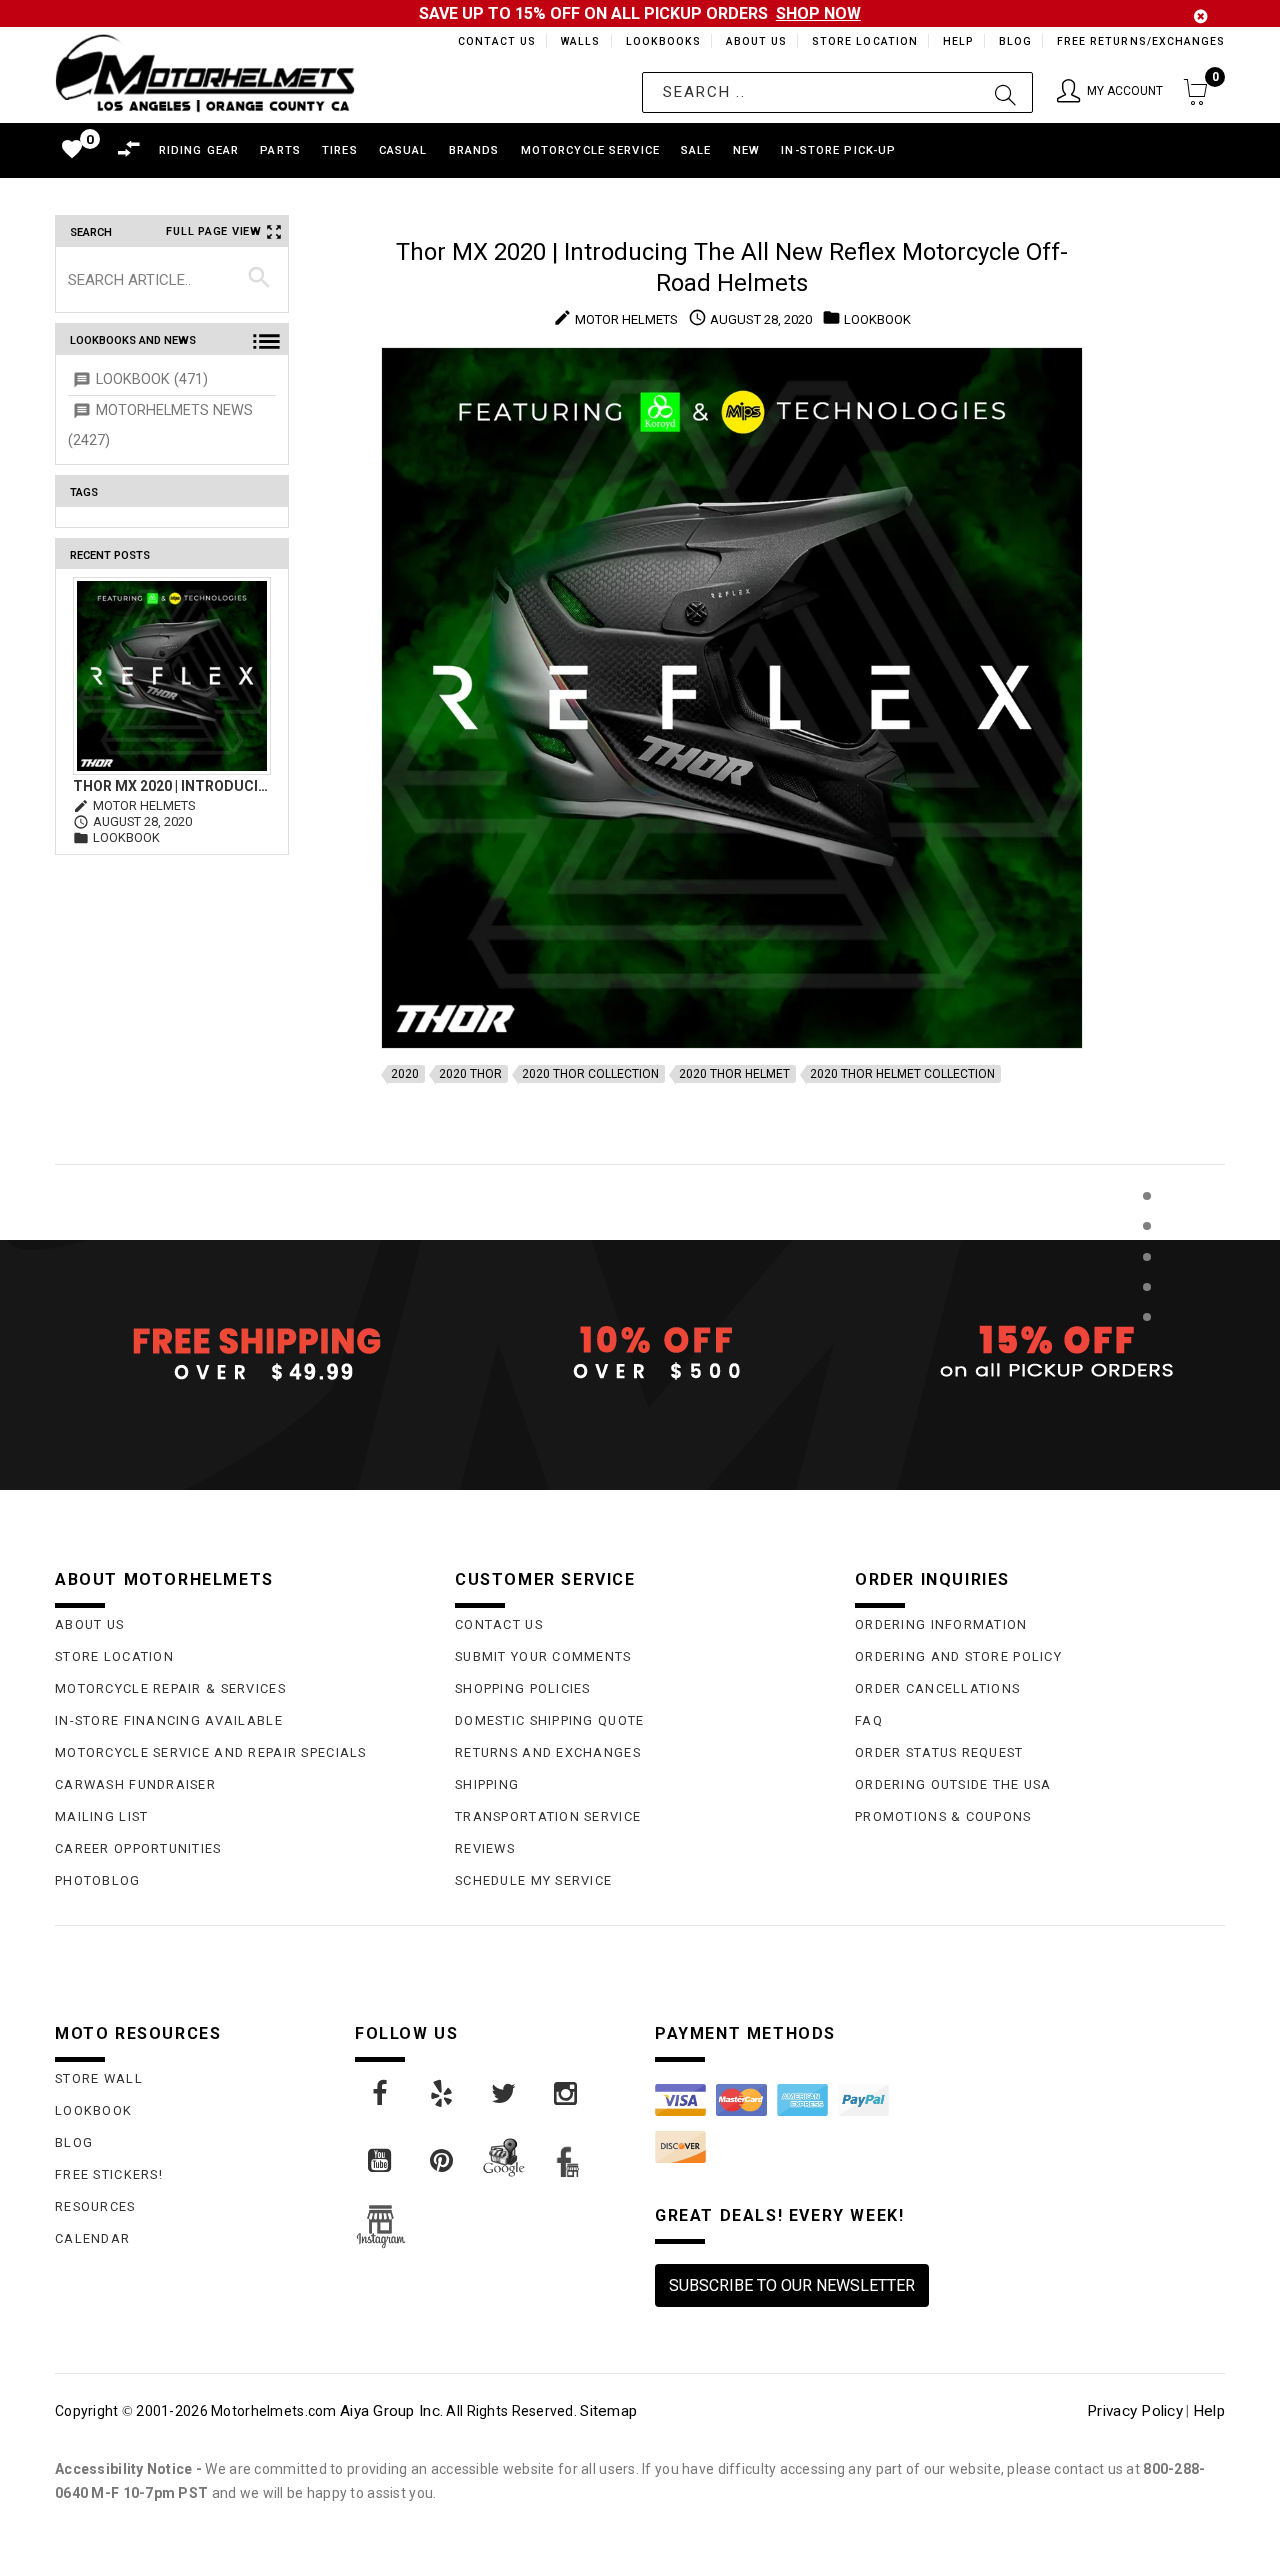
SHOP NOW (818, 13)
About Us (753, 41)
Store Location (863, 41)
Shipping (487, 1784)
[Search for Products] (1146, 1349)
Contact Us (488, 41)
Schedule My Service (533, 1880)
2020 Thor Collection (590, 1074)
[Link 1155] (381, 2094)
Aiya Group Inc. (391, 2411)
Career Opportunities (138, 1848)
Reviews (485, 1848)
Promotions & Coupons (943, 1816)
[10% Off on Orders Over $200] (640, 1353)
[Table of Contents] (1146, 1415)
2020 (405, 1074)
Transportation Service (548, 1816)
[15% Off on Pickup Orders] (1040, 1353)
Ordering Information (941, 1624)
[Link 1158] (567, 2094)
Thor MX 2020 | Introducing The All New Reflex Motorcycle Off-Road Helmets (172, 786)
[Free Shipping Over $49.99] (240, 1353)
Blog (1014, 41)
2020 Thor (470, 1074)
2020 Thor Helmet (734, 1074)
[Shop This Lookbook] (1146, 1216)
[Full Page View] (1146, 1150)
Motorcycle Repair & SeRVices (170, 1688)
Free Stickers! (109, 2174)
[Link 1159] (381, 2161)
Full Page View (214, 231)
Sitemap (608, 2411)
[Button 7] (259, 279)
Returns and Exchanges (548, 1752)
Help (956, 41)
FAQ (869, 1720)
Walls (575, 41)
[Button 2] (1005, 92)
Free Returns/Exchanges (1140, 41)
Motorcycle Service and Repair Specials (211, 1752)
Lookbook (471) (152, 379)
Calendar (92, 2238)
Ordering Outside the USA (953, 1784)
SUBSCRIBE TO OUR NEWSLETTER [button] (792, 2285)
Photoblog (98, 1880)
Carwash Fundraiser (135, 1784)
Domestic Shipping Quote (549, 1720)
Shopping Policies (523, 1688)
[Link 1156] (443, 2094)
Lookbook (93, 2110)
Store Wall (99, 2078)
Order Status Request (939, 1752)
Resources (95, 2206)
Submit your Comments (543, 1656)
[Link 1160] (443, 2161)
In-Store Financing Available (169, 1720)
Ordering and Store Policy (958, 1656)
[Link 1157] (505, 2094)
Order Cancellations (937, 1688)
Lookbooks (658, 41)
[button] (1110, 92)
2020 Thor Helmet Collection (902, 1074)
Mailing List (101, 1816)
